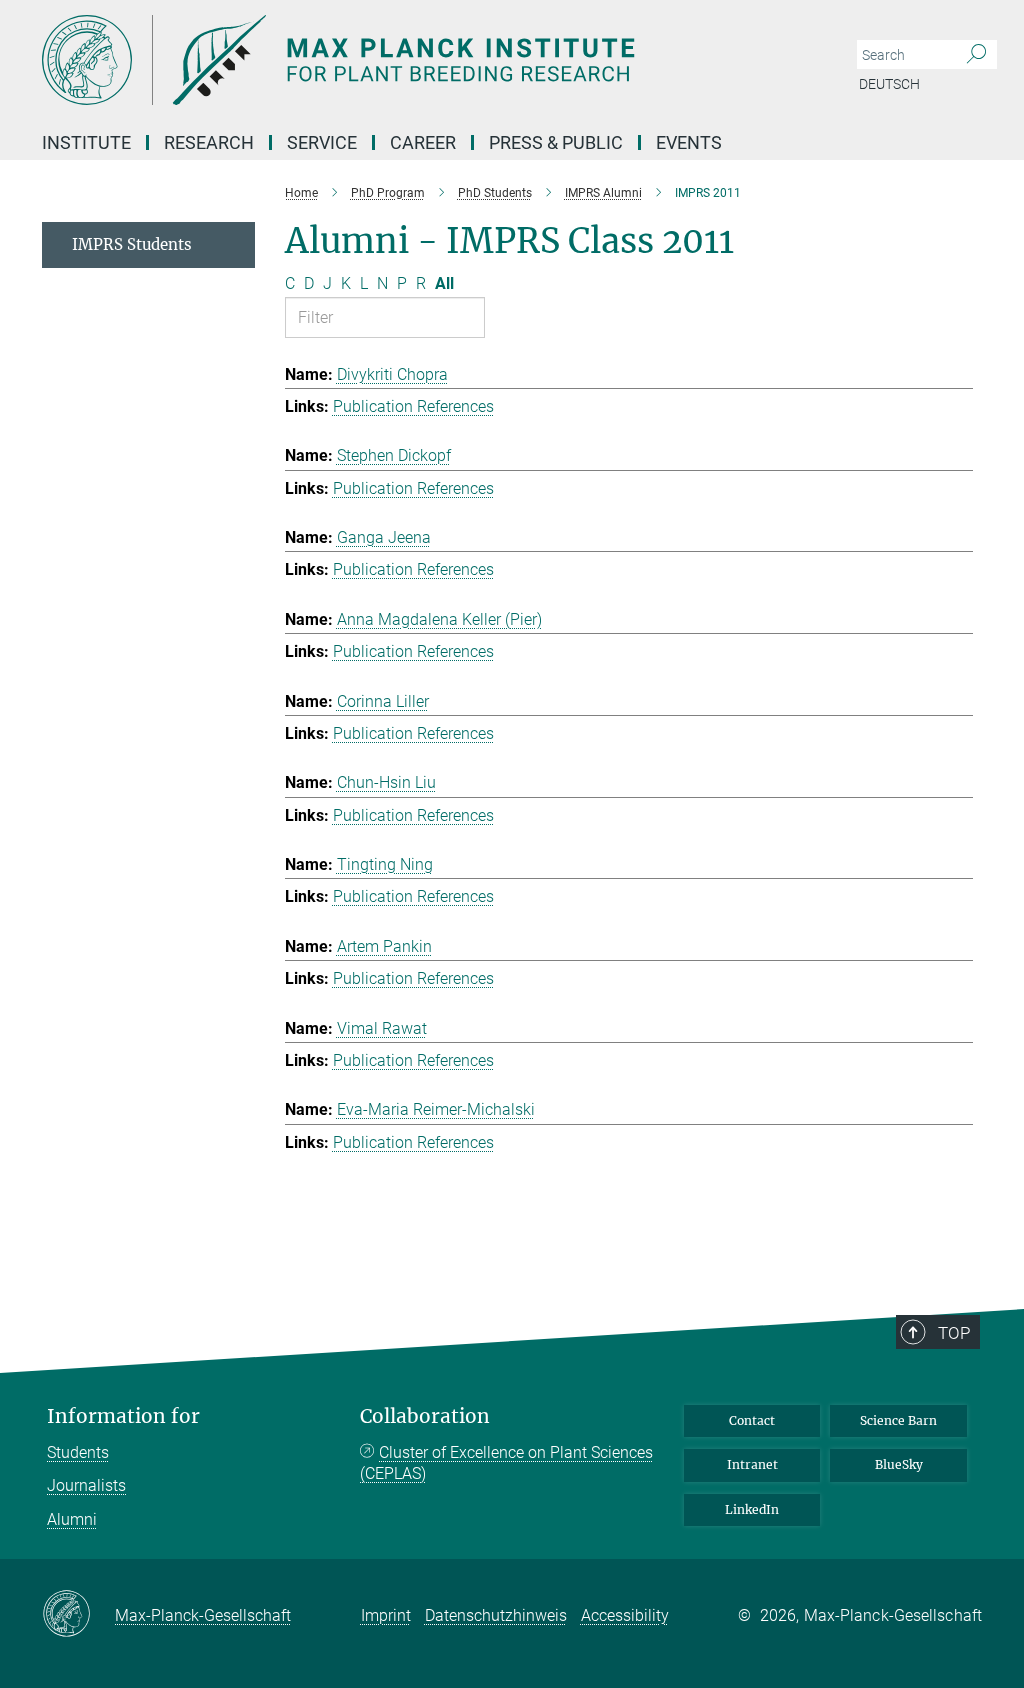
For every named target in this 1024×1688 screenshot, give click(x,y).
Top (954, 1333)
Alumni (72, 1519)
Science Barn (898, 1420)
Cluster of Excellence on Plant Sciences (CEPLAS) (506, 1463)
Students (78, 1452)
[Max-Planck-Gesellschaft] (78, 1615)
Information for (123, 1416)
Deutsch (889, 84)
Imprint (386, 1615)
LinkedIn (752, 1509)
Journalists (86, 1485)
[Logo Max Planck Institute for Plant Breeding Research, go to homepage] (417, 60)
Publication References (413, 406)
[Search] (976, 55)
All (444, 283)
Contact (752, 1420)
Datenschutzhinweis (496, 1615)
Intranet (752, 1464)
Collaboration (425, 1416)
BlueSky (899, 1464)
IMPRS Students (132, 244)
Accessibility (625, 1615)
